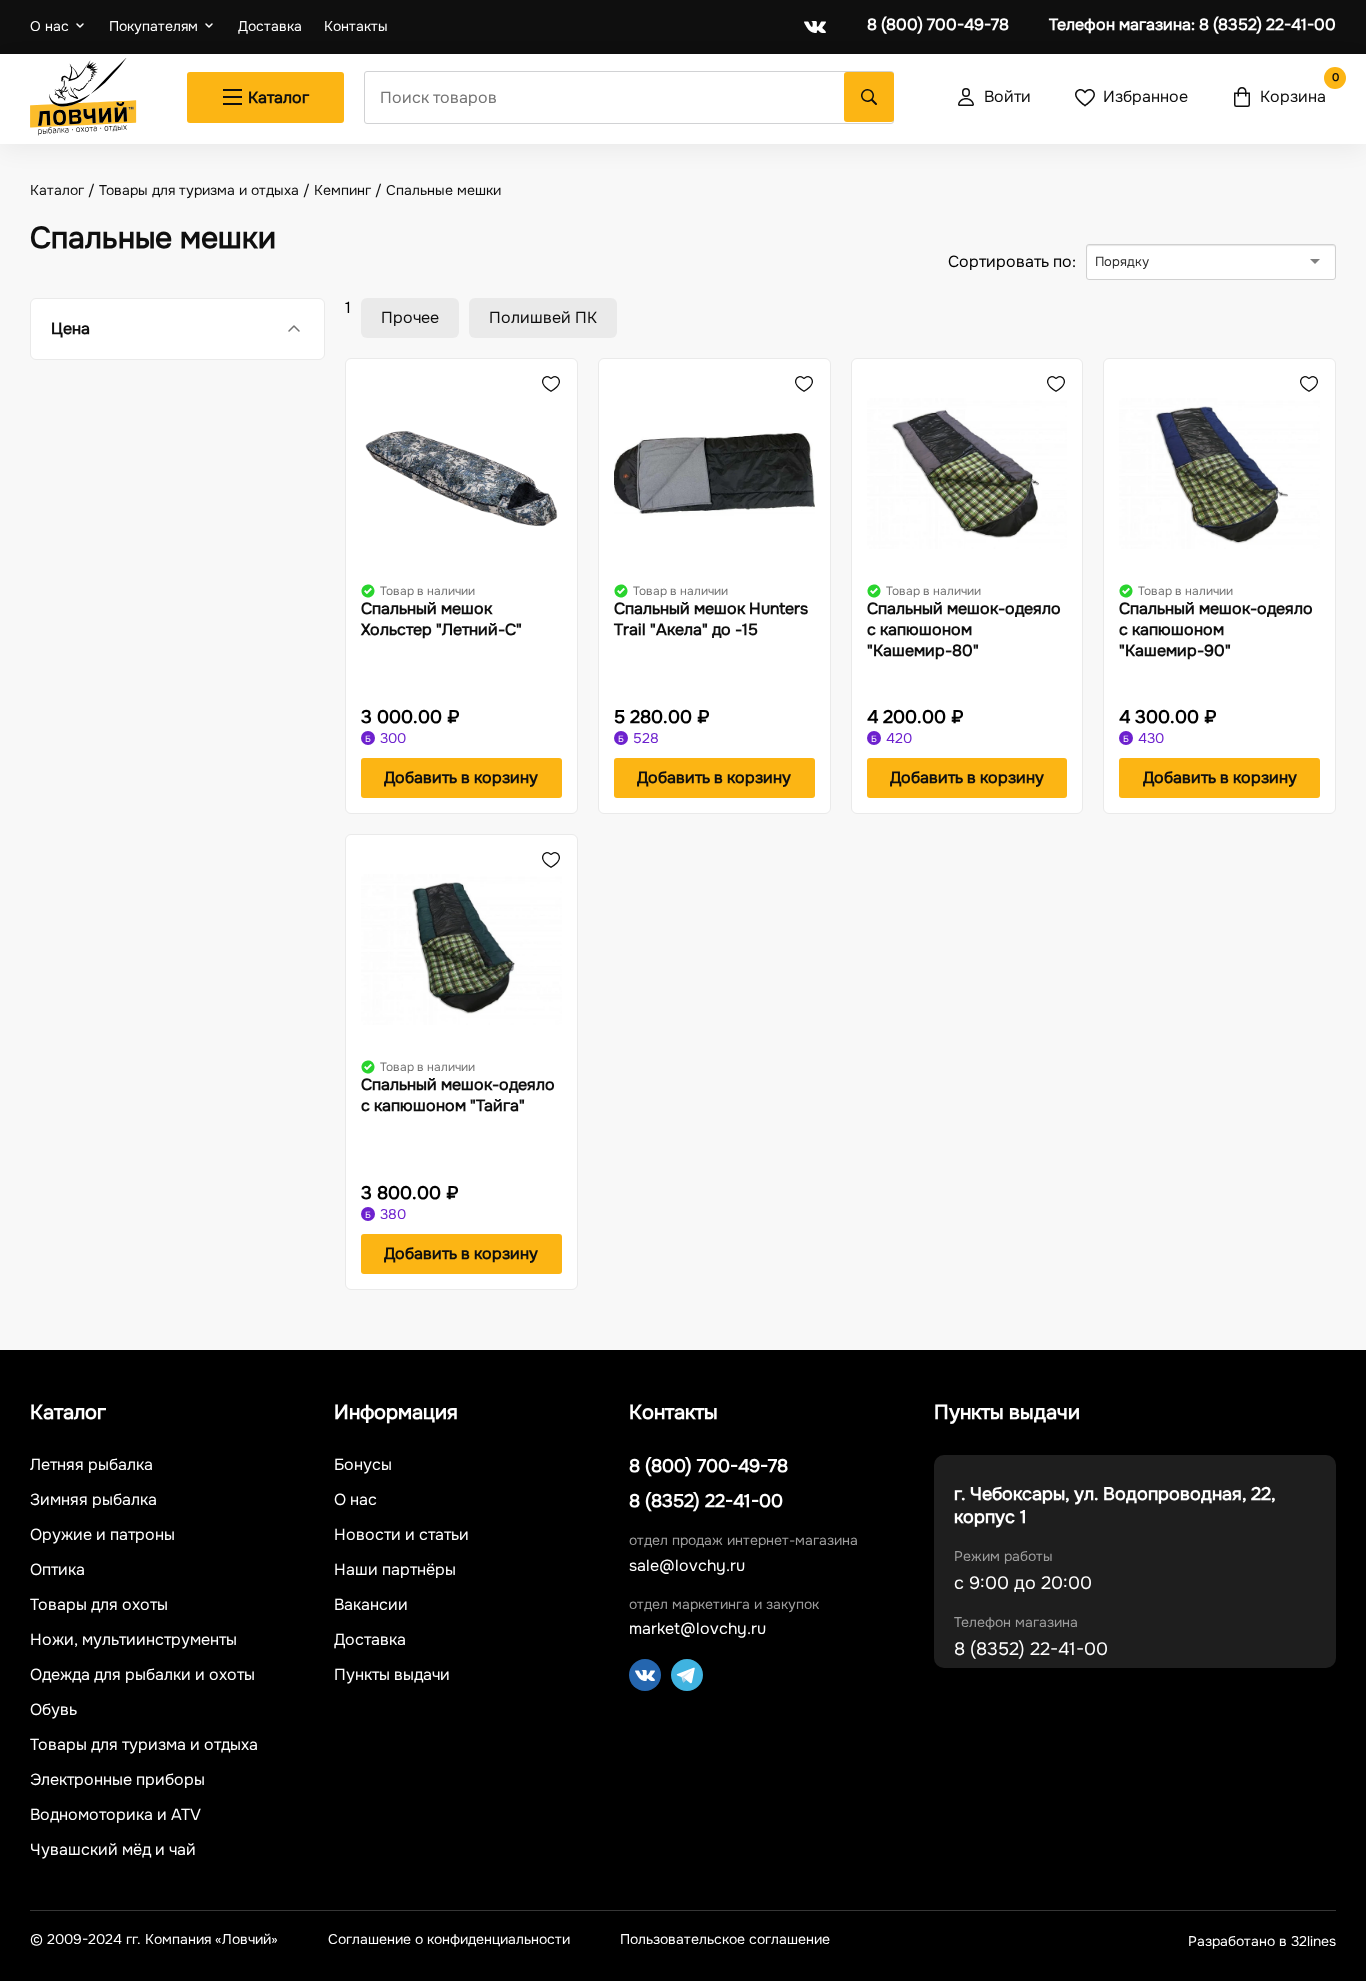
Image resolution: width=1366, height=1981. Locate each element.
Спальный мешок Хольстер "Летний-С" (441, 619)
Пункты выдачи (392, 1675)
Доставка (270, 26)
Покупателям (153, 26)
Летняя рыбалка (91, 1465)
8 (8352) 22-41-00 (1192, 25)
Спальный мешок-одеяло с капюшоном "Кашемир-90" (1216, 629)
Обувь (53, 1710)
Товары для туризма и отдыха (144, 1745)
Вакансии (371, 1605)
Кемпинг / (350, 190)
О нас (49, 26)
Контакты (356, 26)
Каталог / (64, 190)
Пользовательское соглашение (725, 1939)
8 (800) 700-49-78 (938, 25)
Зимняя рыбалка (93, 1500)
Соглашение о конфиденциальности (449, 1939)
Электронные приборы (117, 1780)
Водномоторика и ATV (115, 1815)
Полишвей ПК (543, 317)
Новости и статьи (401, 1535)
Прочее (410, 317)
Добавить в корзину (461, 777)
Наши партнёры (395, 1570)
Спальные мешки (443, 190)
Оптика (57, 1570)
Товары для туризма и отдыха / (206, 190)
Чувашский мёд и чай (113, 1850)
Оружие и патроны (102, 1535)
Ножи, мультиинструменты (133, 1640)
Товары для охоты (99, 1605)
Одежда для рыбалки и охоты (142, 1675)
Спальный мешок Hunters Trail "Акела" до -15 (711, 619)
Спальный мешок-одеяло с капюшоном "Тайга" (458, 1095)
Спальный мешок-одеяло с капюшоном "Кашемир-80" (964, 629)
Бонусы (363, 1465)
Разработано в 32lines (1262, 1941)
